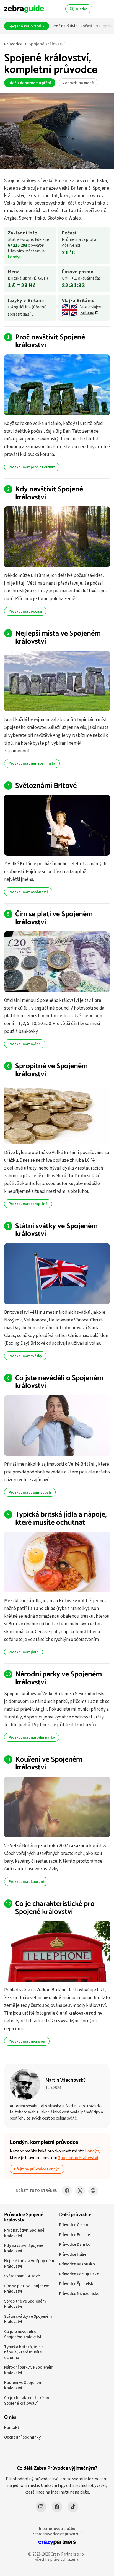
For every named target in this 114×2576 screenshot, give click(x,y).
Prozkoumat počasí (25, 611)
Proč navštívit (65, 26)
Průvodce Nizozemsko (79, 2294)
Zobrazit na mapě (78, 83)
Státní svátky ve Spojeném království (56, 1230)
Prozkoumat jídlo (24, 1652)
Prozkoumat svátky (25, 1356)
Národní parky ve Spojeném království (59, 1678)
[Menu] (103, 9)
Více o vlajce (91, 310)
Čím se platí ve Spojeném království (54, 918)
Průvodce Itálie (73, 2254)
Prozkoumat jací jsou (27, 2041)
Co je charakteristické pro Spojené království (55, 1908)
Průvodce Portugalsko (79, 2274)
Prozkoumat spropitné (28, 1204)
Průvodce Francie (75, 2235)
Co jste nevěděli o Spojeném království (59, 1382)
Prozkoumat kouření (26, 1881)
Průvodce (13, 44)
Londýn (15, 257)
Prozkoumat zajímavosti (30, 1492)
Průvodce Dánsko (75, 2244)
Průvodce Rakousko (77, 2264)
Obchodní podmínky (22, 2437)
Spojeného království (78, 2158)
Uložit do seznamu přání (30, 83)
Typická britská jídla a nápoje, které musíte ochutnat (61, 1519)
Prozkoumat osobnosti (28, 892)
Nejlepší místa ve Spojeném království (58, 637)
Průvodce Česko (74, 2225)
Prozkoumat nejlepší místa (32, 763)
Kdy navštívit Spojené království (49, 493)
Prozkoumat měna (25, 1044)
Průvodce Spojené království (24, 2218)
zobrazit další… (21, 314)
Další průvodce (75, 2215)
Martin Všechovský (66, 2080)
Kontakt (12, 2427)
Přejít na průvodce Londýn (37, 2169)
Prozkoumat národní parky (32, 1737)
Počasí (86, 26)
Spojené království (25, 26)
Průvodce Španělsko (77, 2284)
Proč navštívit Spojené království (50, 341)
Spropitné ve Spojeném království (51, 1070)
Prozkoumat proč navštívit (32, 467)
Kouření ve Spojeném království (49, 1764)
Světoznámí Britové (46, 786)
